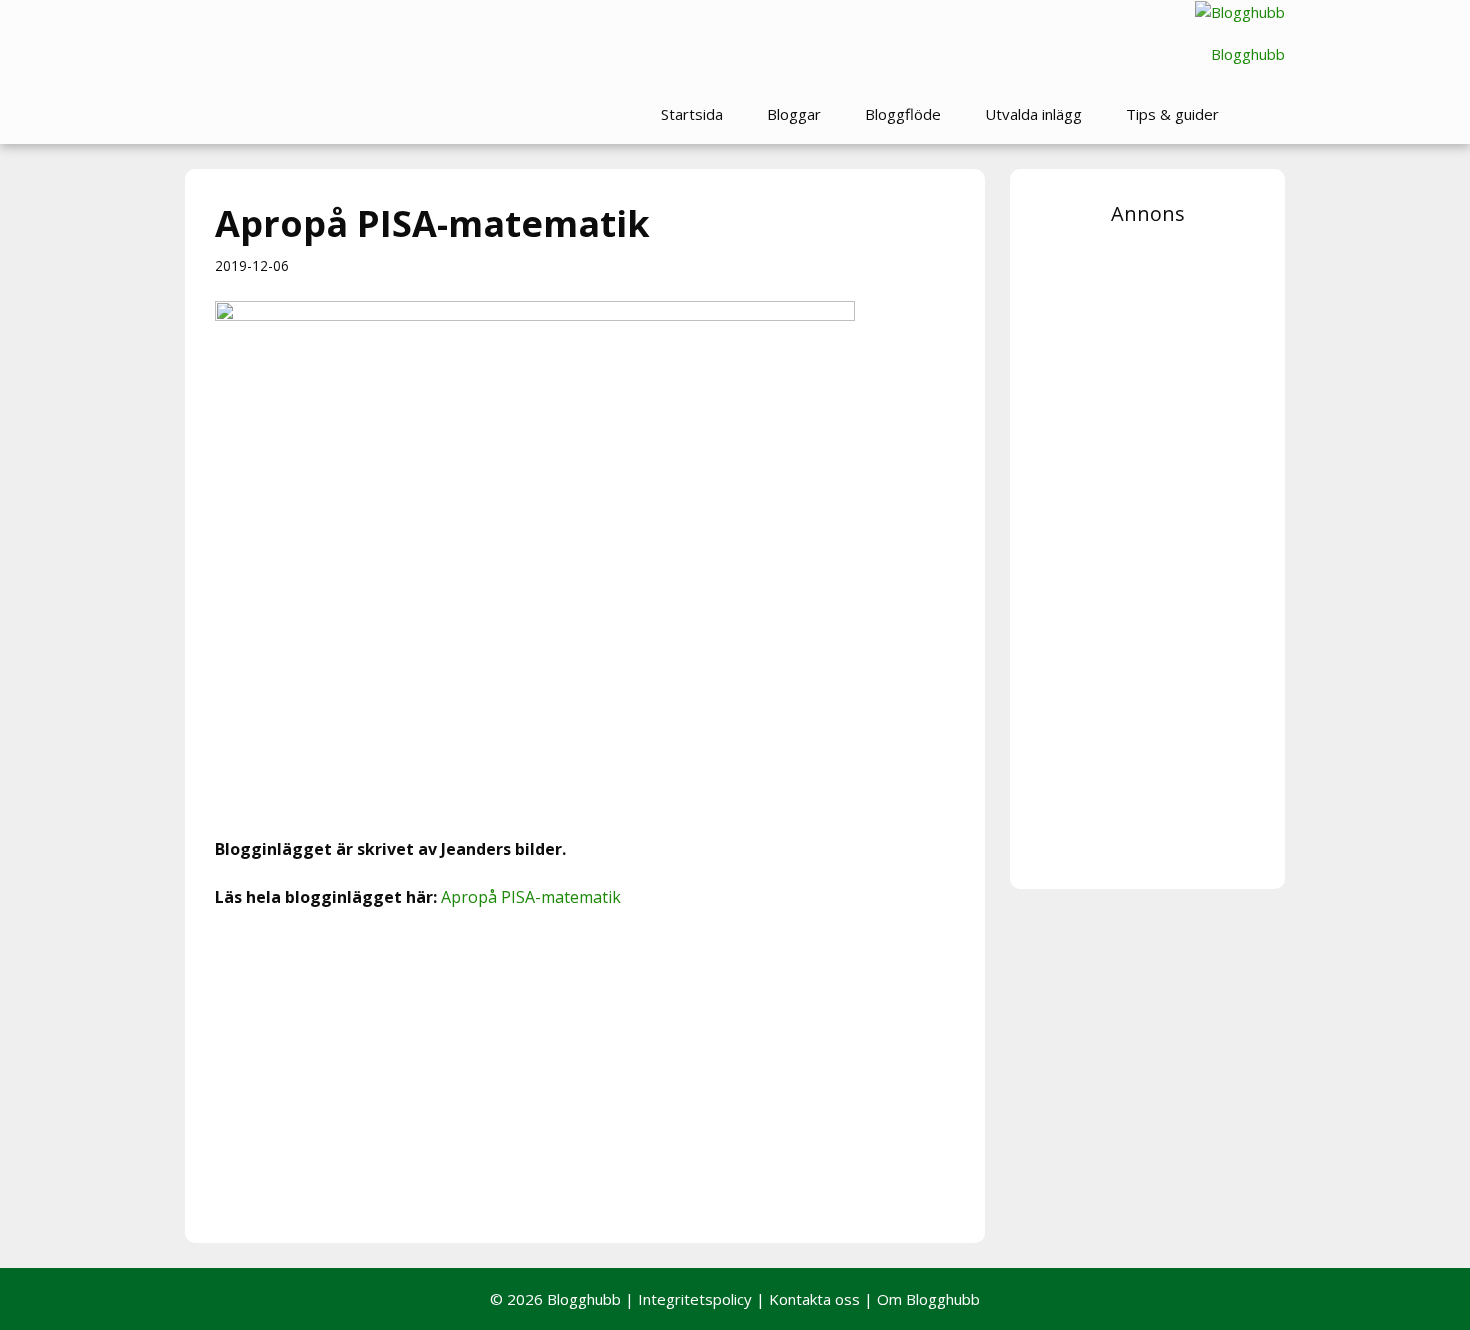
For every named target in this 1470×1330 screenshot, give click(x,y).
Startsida (692, 114)
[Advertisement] (585, 1073)
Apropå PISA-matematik (531, 897)
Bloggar (794, 114)
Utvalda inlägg (1033, 114)
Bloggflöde (903, 114)
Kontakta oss (814, 1299)
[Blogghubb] (1240, 12)
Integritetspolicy (695, 1299)
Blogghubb (1248, 54)
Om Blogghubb (928, 1299)
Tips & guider (1172, 114)
